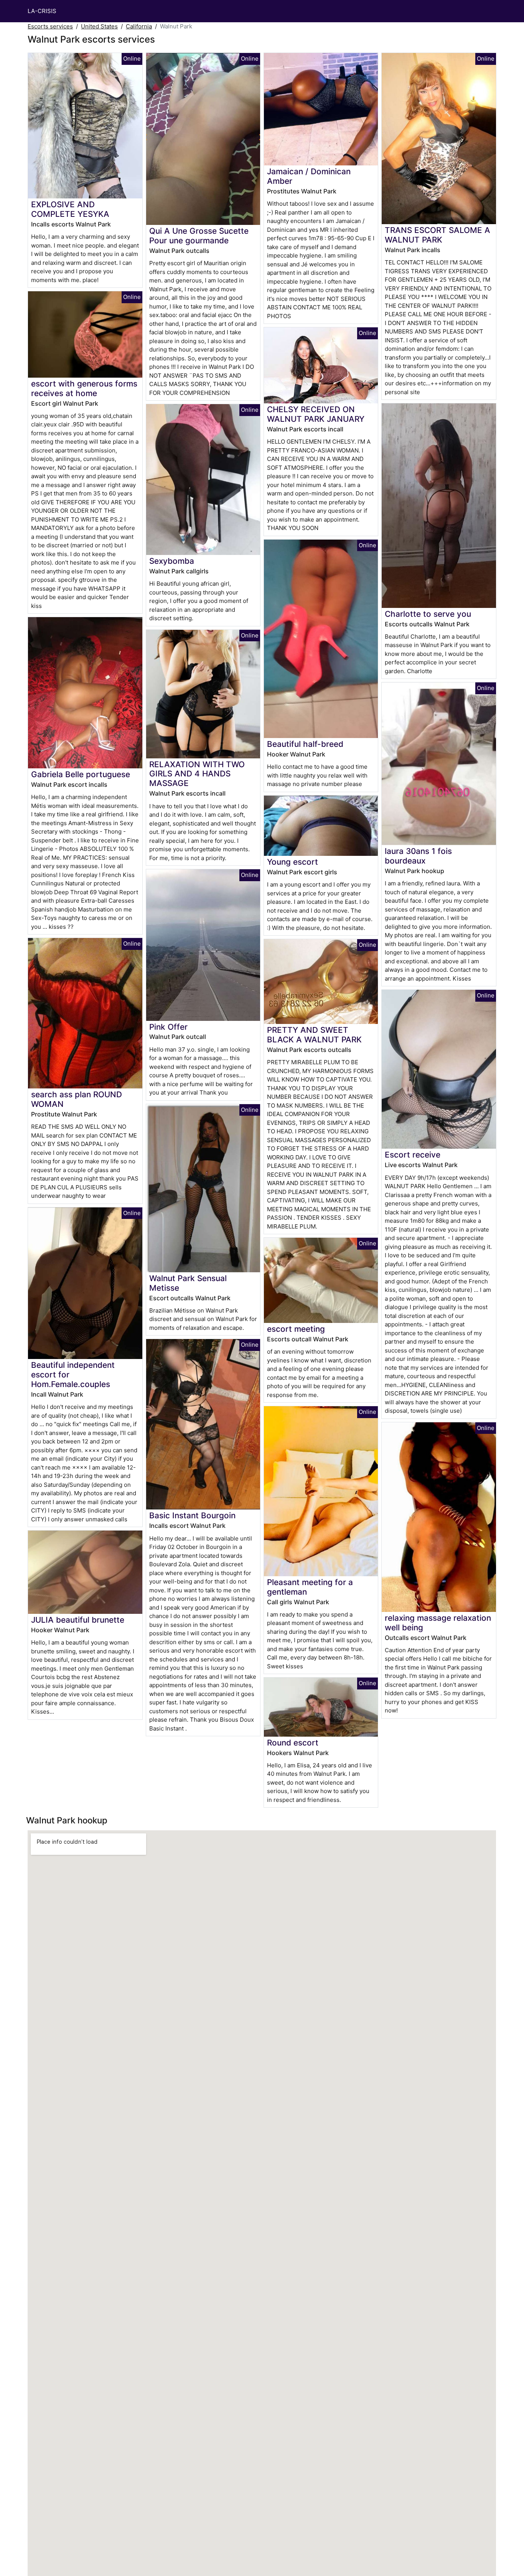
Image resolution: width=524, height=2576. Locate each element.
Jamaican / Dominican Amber (309, 176)
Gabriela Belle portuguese (81, 774)
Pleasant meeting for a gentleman (310, 1587)
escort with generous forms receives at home (84, 388)
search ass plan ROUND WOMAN (77, 1099)
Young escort (292, 862)
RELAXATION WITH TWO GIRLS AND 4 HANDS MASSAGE (197, 774)
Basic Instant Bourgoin (192, 1515)
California (139, 26)
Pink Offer (168, 1027)
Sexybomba (172, 561)
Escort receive (413, 1155)
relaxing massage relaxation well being (438, 1623)
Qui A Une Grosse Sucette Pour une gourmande (199, 236)
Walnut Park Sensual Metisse (188, 1283)
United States (99, 26)
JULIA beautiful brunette (78, 1620)
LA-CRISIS (42, 11)
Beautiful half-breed (305, 744)
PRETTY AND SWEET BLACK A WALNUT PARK (314, 1035)
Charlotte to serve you (428, 614)
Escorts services (50, 26)
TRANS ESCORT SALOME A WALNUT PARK (437, 235)
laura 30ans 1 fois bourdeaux (418, 856)
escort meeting (296, 1329)
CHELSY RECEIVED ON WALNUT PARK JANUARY (316, 414)
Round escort (293, 1743)
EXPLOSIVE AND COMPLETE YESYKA (70, 209)
